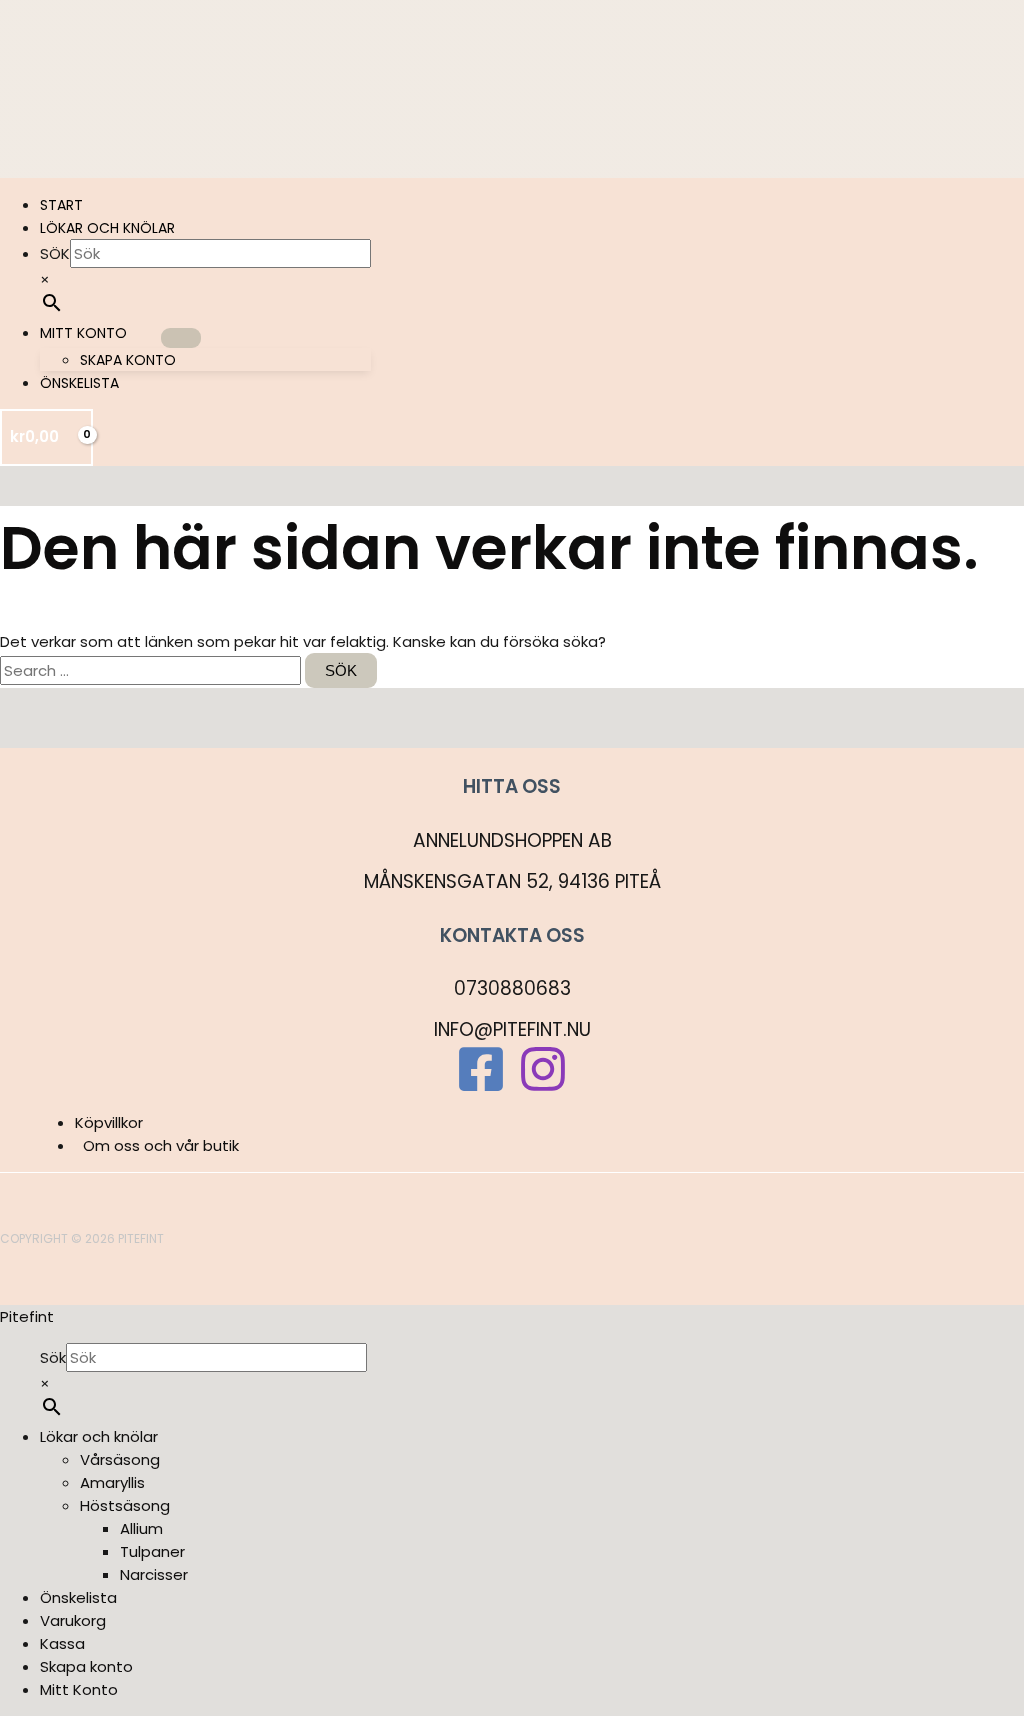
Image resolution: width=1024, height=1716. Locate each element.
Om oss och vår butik (161, 1145)
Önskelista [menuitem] (78, 1597)
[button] (135, 333)
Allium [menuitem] (141, 1528)
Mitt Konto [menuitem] (79, 1689)
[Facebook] (481, 1088)
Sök (55, 253)
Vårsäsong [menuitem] (120, 1459)
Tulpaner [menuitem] (152, 1551)
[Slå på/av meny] (181, 338)
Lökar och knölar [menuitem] (99, 1436)
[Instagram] (543, 1088)
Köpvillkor (109, 1122)
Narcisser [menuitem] (154, 1574)
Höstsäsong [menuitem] (125, 1505)
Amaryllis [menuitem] (112, 1482)
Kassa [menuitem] (62, 1643)
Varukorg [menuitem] (73, 1620)
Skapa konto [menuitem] (86, 1666)
